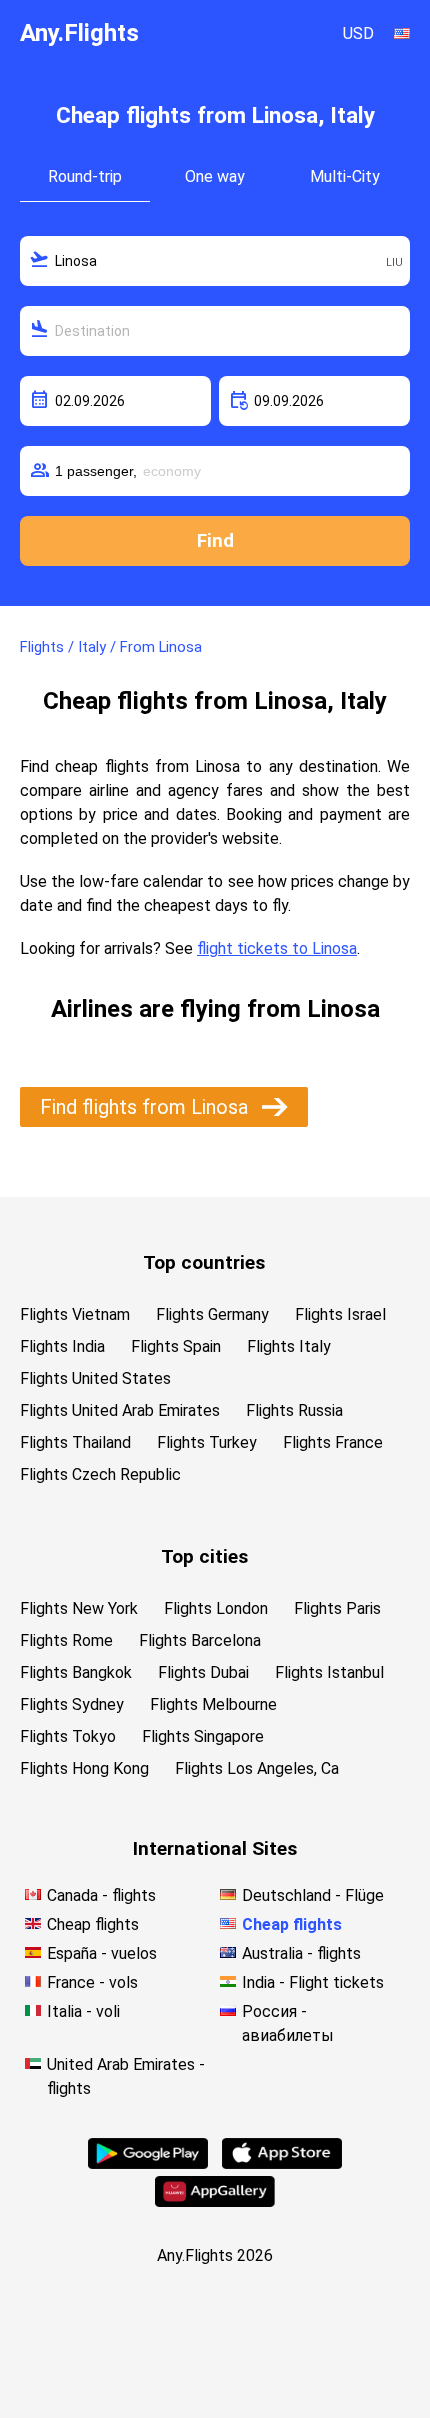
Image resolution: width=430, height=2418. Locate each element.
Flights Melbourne (213, 1704)
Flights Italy (289, 1346)
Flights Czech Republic (100, 1474)
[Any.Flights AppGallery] (215, 2201)
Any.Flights (79, 33)
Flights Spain (176, 1346)
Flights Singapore (203, 1736)
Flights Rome (66, 1640)
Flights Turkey (207, 1442)
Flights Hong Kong (84, 1768)
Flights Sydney (72, 1704)
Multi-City (345, 176)
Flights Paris (337, 1608)
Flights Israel (340, 1314)
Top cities (204, 1556)
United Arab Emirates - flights (126, 2076)
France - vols (92, 1982)
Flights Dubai (203, 1672)
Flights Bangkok (76, 1672)
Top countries (204, 1262)
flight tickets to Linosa (277, 948)
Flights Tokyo (68, 1736)
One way (215, 176)
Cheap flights (93, 1924)
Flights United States (95, 1378)
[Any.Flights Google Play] (148, 2163)
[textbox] (215, 261)
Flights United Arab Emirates (120, 1410)
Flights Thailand (75, 1442)
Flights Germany (212, 1314)
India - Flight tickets (313, 1982)
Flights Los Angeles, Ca (257, 1768)
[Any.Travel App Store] (282, 2163)
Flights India (62, 1346)
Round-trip (85, 176)
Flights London (216, 1608)
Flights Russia (294, 1410)
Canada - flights (101, 1895)
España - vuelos (102, 1953)
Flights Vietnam (75, 1314)
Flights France (333, 1442)
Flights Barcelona (200, 1640)
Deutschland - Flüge (313, 1895)
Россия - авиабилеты (288, 2023)
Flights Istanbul (329, 1672)
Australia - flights (301, 1953)
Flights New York (79, 1608)
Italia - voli (83, 2011)
